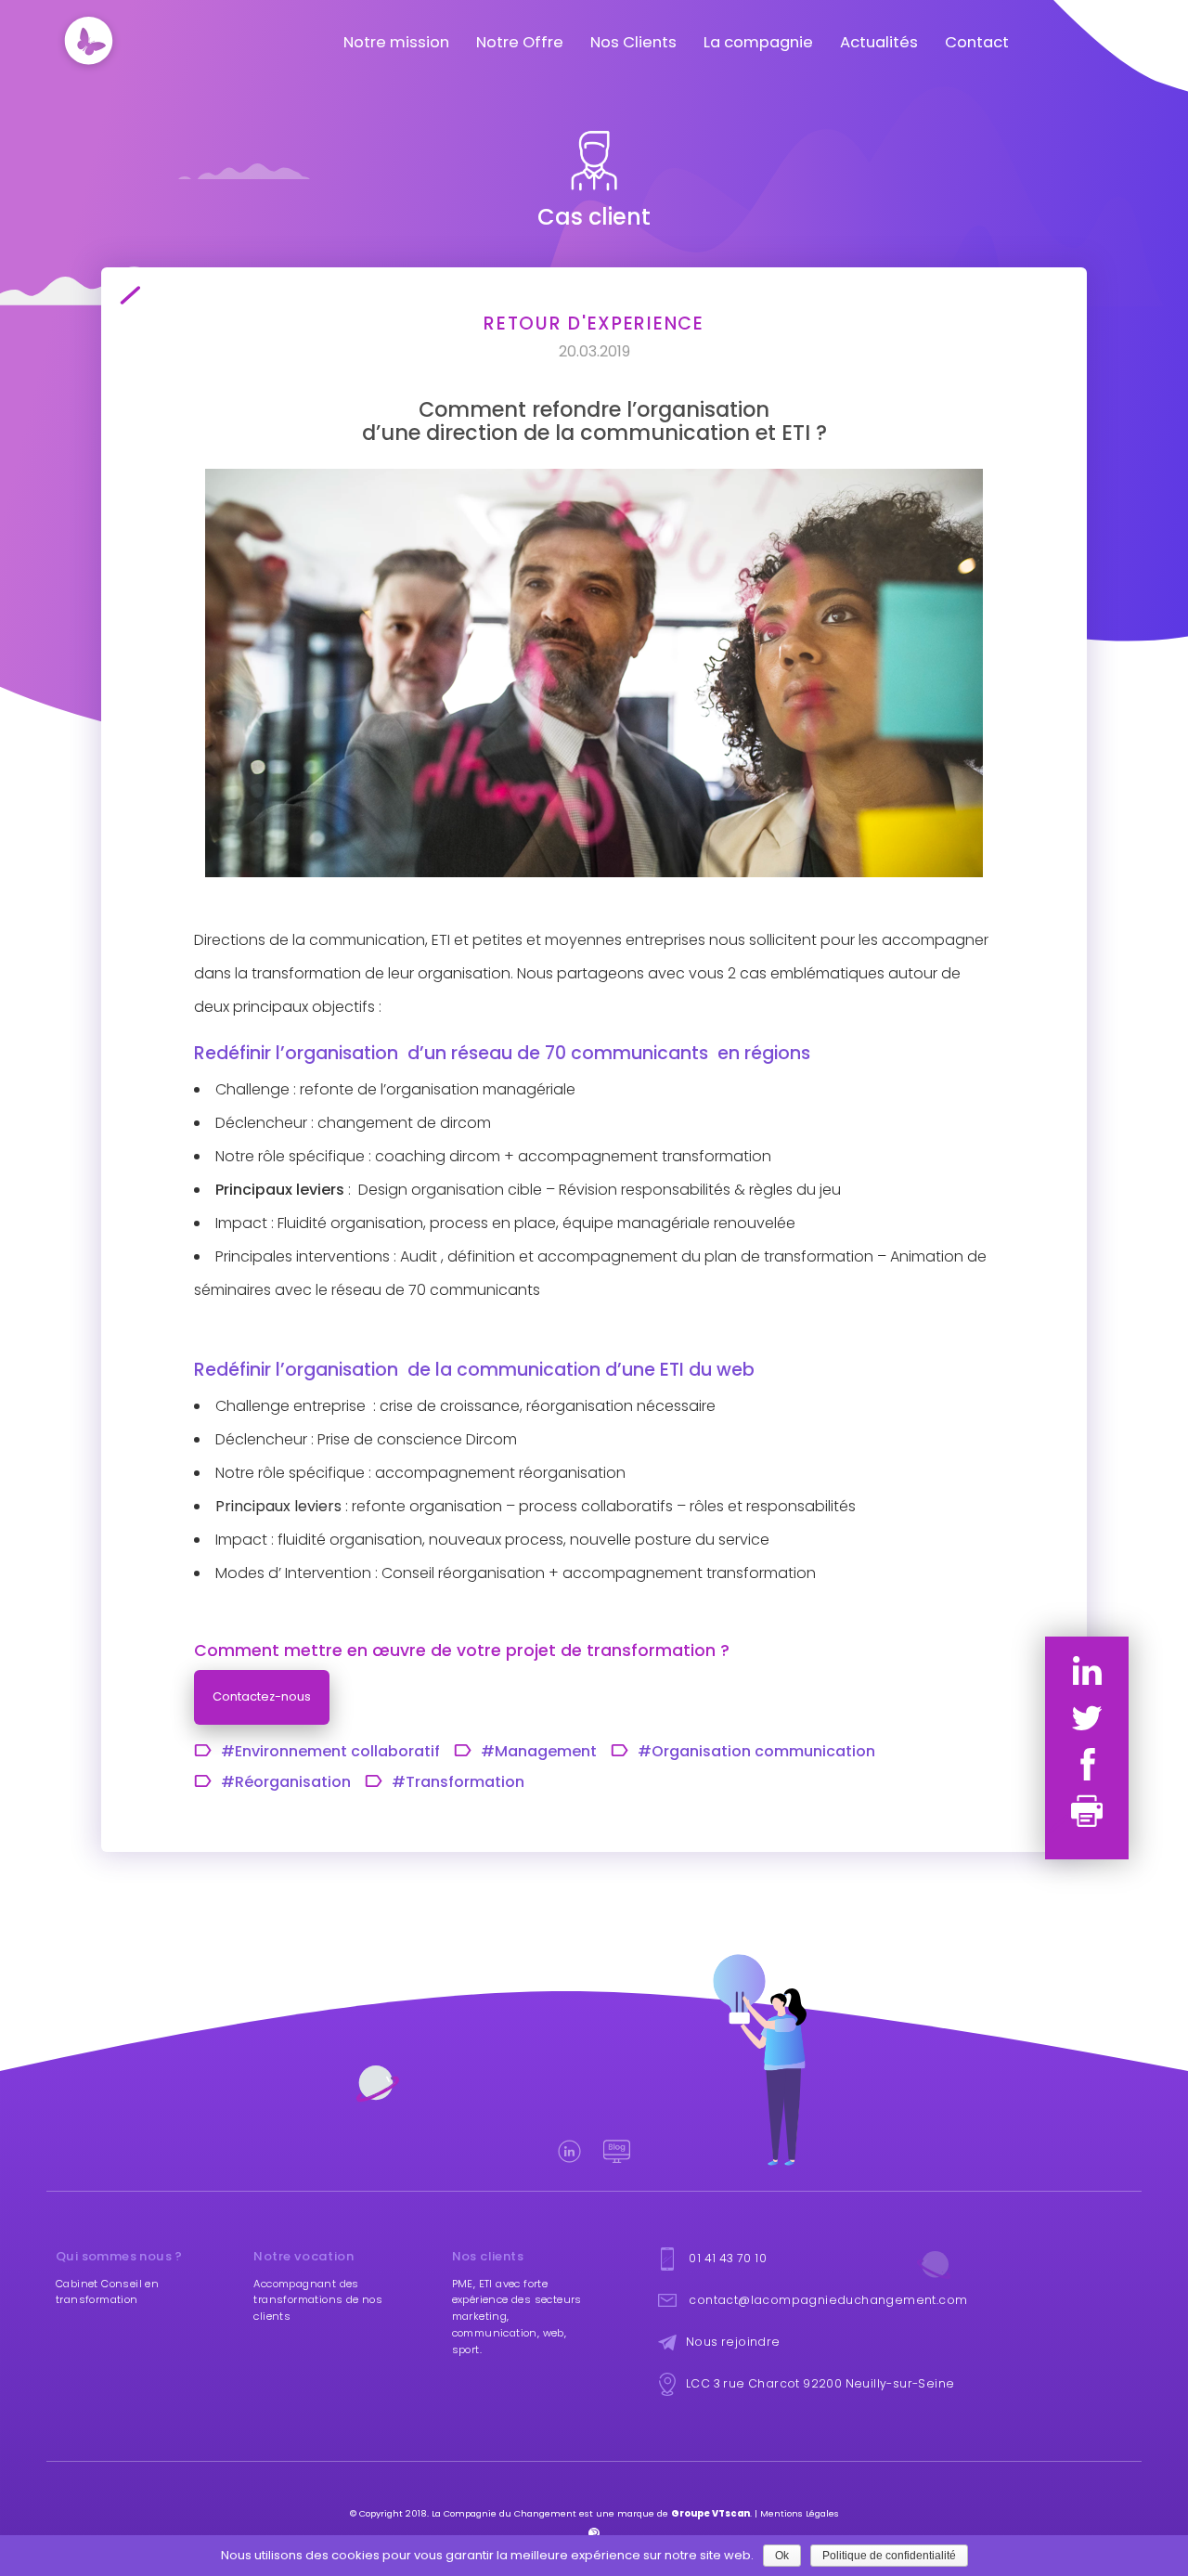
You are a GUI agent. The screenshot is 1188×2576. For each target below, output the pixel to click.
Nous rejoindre (733, 2341)
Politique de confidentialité (889, 2556)
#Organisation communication (756, 1752)
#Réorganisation (286, 1782)
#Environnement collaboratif (330, 1752)
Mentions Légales (800, 2513)
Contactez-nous (262, 1696)
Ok (782, 2556)
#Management (539, 1752)
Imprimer (1087, 1811)
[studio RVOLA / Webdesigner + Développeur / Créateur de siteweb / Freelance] (594, 2533)
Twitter (1087, 1718)
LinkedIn (1087, 1671)
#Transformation (458, 1782)
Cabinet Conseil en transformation (107, 2292)
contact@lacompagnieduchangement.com (828, 2299)
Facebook (1087, 1764)
